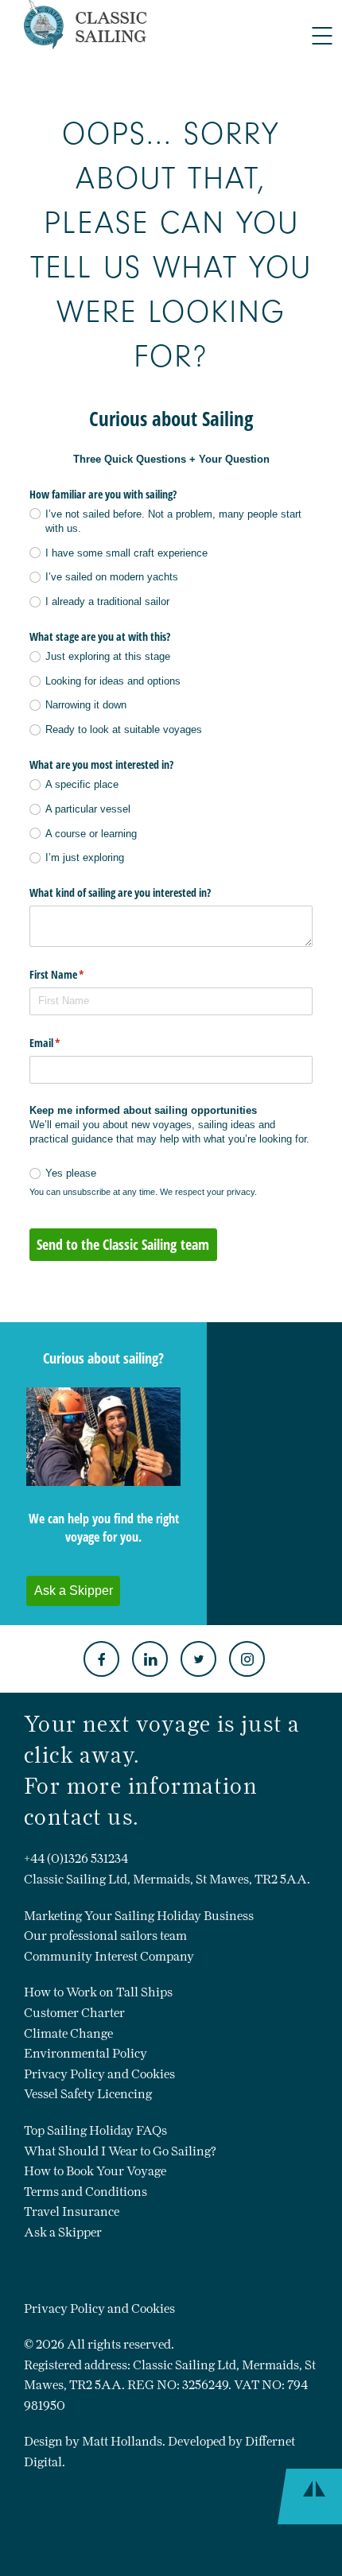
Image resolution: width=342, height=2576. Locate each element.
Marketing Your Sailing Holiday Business (139, 1916)
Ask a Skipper (63, 2232)
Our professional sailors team (105, 1936)
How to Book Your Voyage (95, 2171)
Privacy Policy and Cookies (99, 2074)
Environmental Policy (85, 2053)
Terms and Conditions (85, 2192)
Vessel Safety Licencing (88, 2094)
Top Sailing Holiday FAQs (95, 2130)
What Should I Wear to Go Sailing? (120, 2151)
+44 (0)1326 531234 (76, 1858)
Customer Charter (74, 2013)
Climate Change (68, 2033)
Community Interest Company (109, 1956)
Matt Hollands (122, 2441)
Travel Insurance (72, 2211)
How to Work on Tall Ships (98, 1992)
